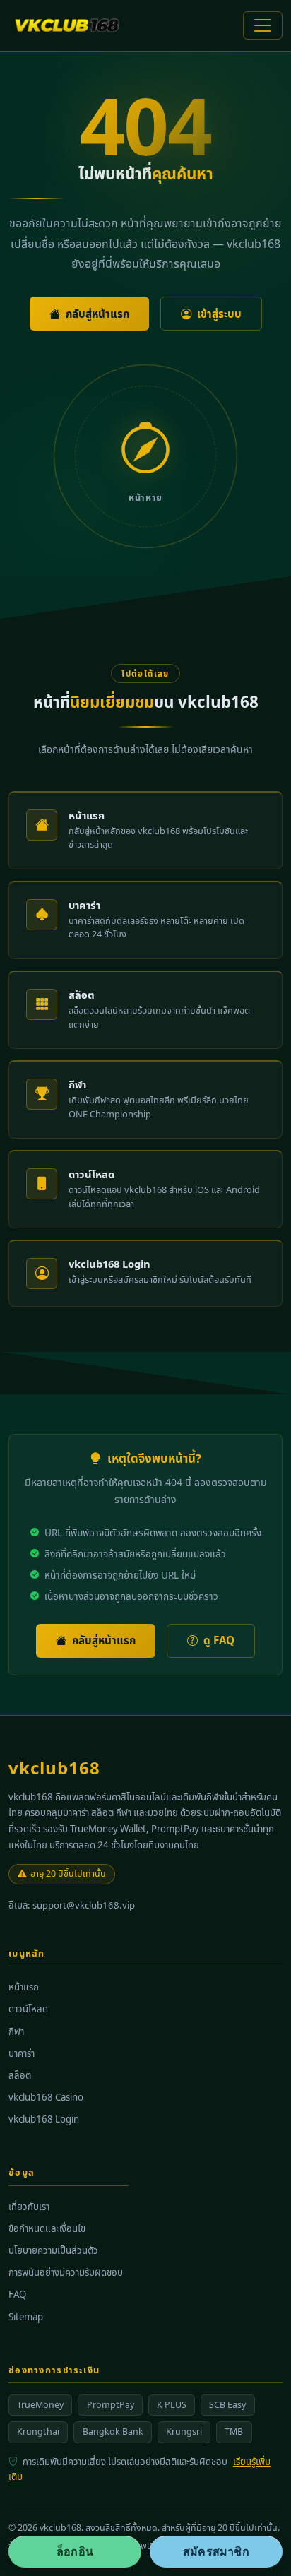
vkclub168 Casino (46, 2097)
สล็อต (20, 2075)
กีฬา (16, 2031)
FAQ (17, 2294)
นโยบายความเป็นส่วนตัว (53, 2250)
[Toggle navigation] (263, 25)
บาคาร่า (22, 2053)
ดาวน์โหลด (28, 2009)
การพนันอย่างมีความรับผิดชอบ (66, 2272)
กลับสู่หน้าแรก (97, 314)
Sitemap (26, 2317)
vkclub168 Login (44, 2119)
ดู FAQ (219, 1640)
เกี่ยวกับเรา (29, 2207)
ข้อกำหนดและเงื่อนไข (47, 2228)
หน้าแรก (24, 1987)
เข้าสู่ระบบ (219, 314)
